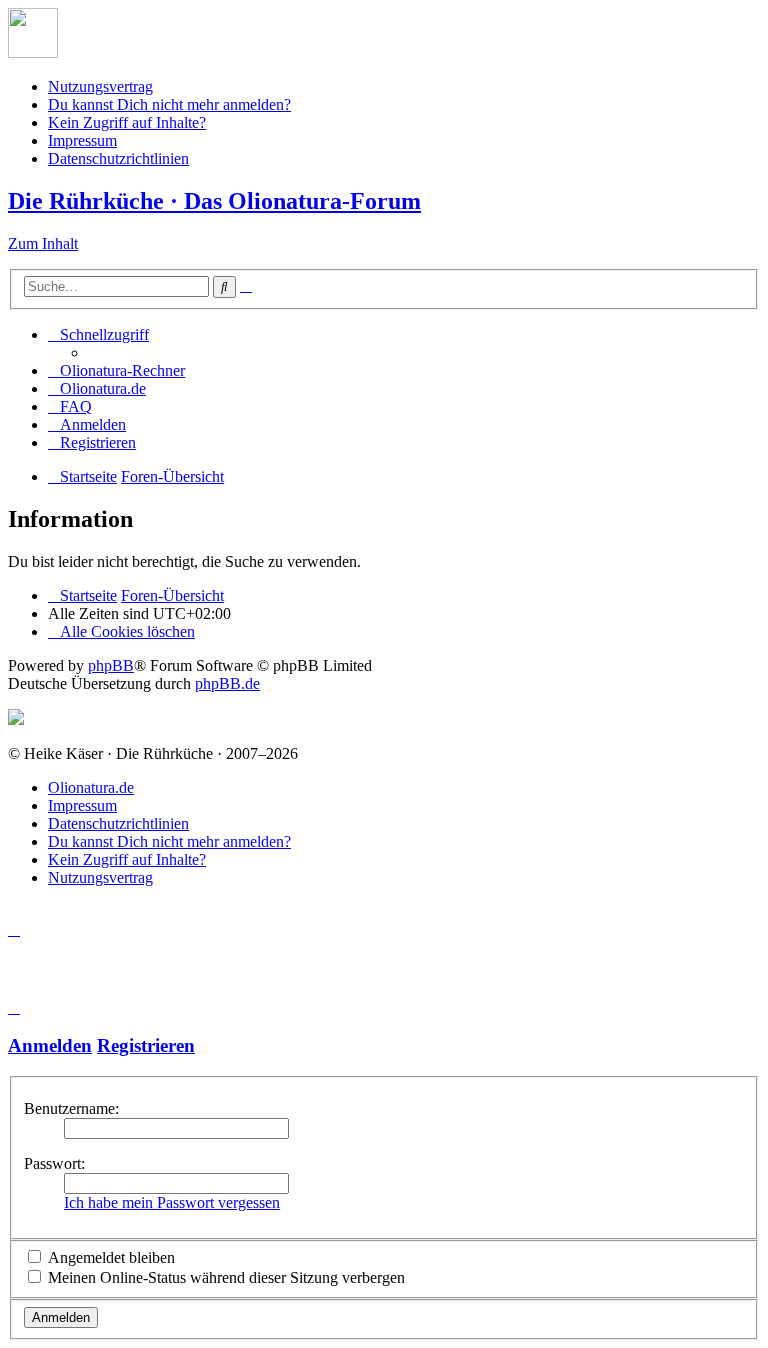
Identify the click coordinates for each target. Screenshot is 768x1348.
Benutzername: (71, 1108)
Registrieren (146, 1045)
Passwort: (54, 1163)
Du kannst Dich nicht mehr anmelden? (169, 104)
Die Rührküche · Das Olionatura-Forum (214, 201)
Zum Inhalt (43, 243)
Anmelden (50, 1045)
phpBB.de (227, 683)
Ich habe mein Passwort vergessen (172, 1202)
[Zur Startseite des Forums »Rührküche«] (33, 52)
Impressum (82, 140)
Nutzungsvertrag (100, 86)
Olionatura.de (91, 787)
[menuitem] (116, 370)
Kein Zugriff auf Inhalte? (127, 122)
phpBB (111, 665)
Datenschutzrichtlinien (118, 158)
